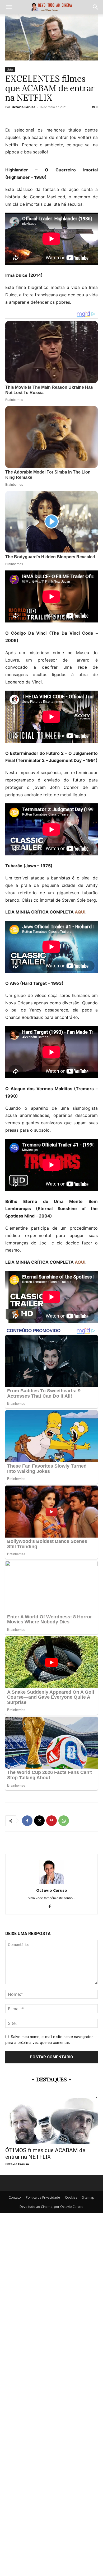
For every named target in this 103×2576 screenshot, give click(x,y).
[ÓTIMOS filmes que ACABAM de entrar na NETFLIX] (51, 2121)
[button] (9, 7)
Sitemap (88, 2197)
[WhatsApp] (64, 1821)
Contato (15, 2197)
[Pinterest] (51, 1821)
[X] (39, 1821)
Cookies (71, 2197)
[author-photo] (51, 1883)
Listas (10, 69)
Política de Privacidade (43, 2197)
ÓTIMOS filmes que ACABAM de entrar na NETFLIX (45, 2154)
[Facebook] (27, 1821)
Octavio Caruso (23, 107)
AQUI (80, 912)
